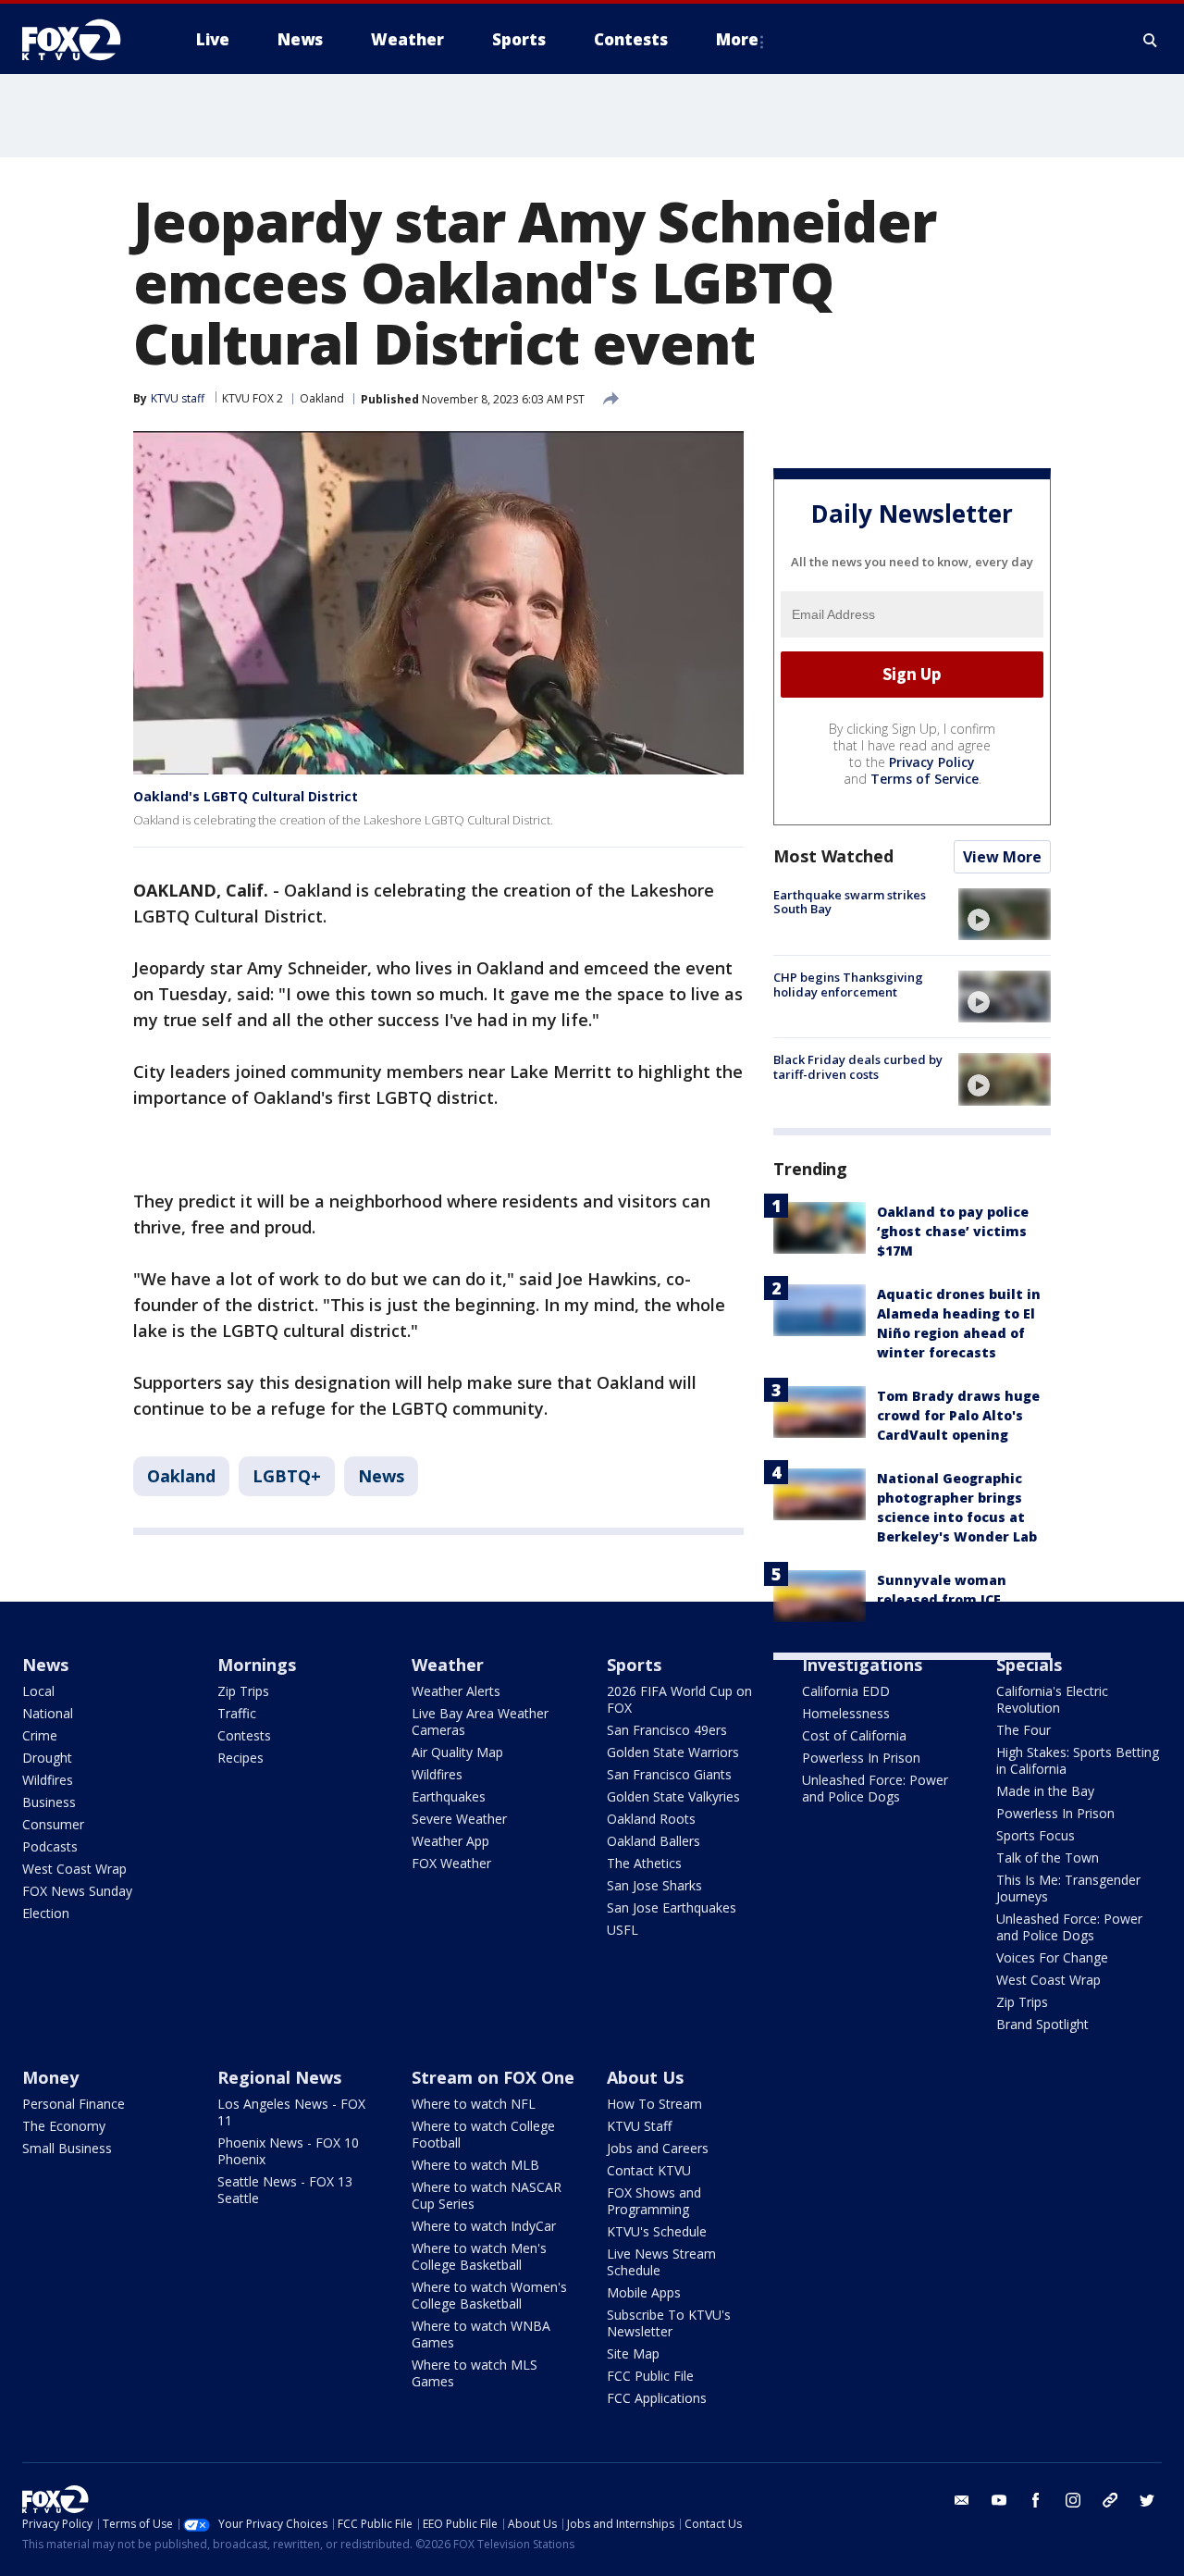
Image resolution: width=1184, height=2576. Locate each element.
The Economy (64, 2126)
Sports (634, 1665)
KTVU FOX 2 (253, 398)
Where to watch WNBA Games (481, 2334)
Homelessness (846, 1713)
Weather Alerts (456, 1691)
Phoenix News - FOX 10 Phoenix (288, 2151)
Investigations (862, 1665)
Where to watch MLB (475, 2165)
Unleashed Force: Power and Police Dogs (875, 1788)
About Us (645, 2077)
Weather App (450, 1841)
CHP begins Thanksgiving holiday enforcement (848, 985)
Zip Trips (243, 1691)
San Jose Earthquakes (672, 1907)
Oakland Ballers (654, 1841)
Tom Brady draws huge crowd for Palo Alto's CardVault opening (958, 1415)
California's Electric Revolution (1052, 1699)
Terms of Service (925, 779)
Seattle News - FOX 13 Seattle (285, 2190)
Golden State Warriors (673, 1752)
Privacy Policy (932, 762)
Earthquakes (449, 1796)
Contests (244, 1735)
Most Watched (833, 856)
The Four (1024, 1730)
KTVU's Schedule (657, 2231)
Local (38, 1691)
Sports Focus (1036, 1835)
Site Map (633, 2353)
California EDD (846, 1691)
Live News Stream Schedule (661, 2262)
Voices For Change (1052, 1957)
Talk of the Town (1048, 1858)
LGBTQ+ (287, 1476)
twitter (1147, 2500)
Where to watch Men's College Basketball (479, 2256)
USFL (623, 1930)
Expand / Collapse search (1151, 40)
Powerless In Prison (861, 1758)
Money (50, 2077)
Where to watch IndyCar (484, 2226)
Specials (1029, 1665)
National (48, 1713)
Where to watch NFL (474, 2104)
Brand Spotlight (1042, 2024)
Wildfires (48, 1780)
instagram (1073, 2500)
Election (46, 1913)
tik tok (1110, 2500)
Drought (47, 1758)
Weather (448, 1665)
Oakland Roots (651, 1819)
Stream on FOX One (493, 2077)
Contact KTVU (649, 2170)
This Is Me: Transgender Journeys (1068, 1888)
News (381, 1476)
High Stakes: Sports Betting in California (1078, 1760)
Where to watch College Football (483, 2134)
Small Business (67, 2148)
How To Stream (654, 2104)
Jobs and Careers (658, 2148)
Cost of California (854, 1735)
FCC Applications (657, 2398)
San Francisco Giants (669, 1774)
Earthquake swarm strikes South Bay (850, 902)
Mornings (257, 1665)
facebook (1036, 2500)
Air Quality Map (457, 1752)
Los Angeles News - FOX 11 (291, 2112)
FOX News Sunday (77, 1891)
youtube (999, 2500)
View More (1002, 857)
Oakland (322, 398)
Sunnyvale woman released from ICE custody (942, 1599)
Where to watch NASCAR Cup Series (487, 2195)
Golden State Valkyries (673, 1796)
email (962, 2500)
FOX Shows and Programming (654, 2201)
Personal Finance (74, 2104)
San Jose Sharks (654, 1885)
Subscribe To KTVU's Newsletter (669, 2323)
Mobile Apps (644, 2292)
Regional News (279, 2077)
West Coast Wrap (74, 1869)
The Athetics (644, 1863)
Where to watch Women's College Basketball (489, 2295)
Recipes (240, 1758)
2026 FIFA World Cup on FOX (679, 1699)
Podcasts (50, 1846)
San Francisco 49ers (667, 1730)
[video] (1005, 914)
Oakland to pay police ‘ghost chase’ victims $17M (953, 1231)
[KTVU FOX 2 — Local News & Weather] (83, 40)
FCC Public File (650, 2376)
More (737, 39)
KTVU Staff (639, 2126)
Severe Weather (459, 1819)
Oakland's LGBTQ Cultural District (246, 796)
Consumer (53, 1824)
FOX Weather (451, 1863)
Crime (40, 1735)
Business (49, 1802)
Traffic (237, 1713)
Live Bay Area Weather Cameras (480, 1721)
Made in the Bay (1045, 1791)
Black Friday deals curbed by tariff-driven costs (858, 1067)
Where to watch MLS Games (475, 2373)
